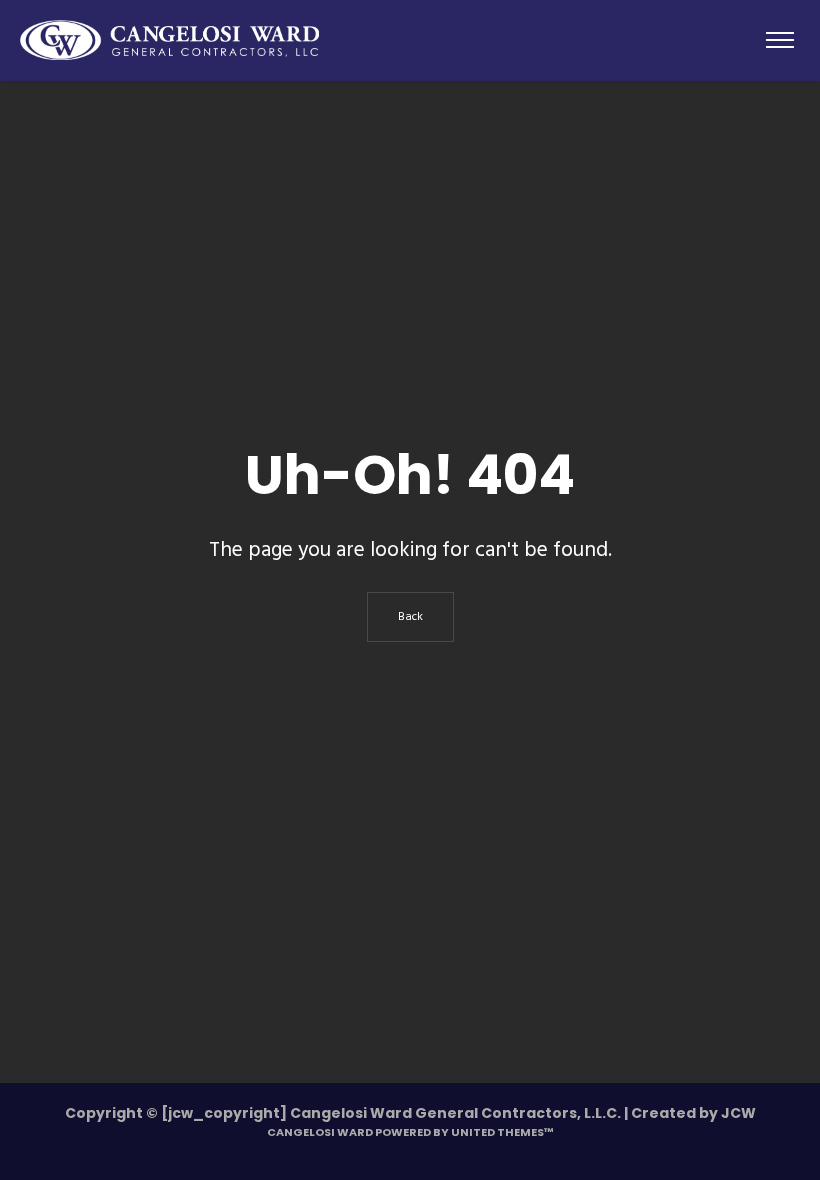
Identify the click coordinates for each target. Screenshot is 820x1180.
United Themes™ (502, 1132)
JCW (738, 1113)
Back (410, 617)
